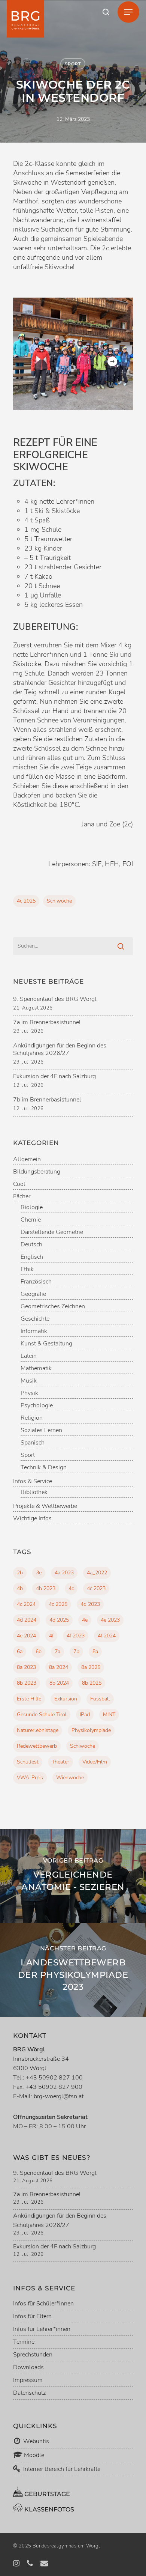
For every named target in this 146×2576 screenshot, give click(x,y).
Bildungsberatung (37, 1172)
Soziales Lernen (41, 1430)
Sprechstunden (33, 2355)
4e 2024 (26, 1636)
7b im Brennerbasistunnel (47, 1100)
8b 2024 (59, 1683)
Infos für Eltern (32, 2316)
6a (20, 1651)
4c (71, 1588)
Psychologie (37, 1406)
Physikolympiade (91, 1730)
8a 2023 (26, 1667)
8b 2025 (92, 1683)
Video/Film (95, 1762)
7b (76, 1651)
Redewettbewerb (37, 1746)
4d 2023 (90, 1604)
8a (95, 1651)
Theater (60, 1762)
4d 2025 (59, 1620)
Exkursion (66, 1699)
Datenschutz (29, 2393)
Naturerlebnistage (38, 1730)
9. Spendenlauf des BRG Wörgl (55, 999)
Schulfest (28, 1762)
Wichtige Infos (32, 1519)
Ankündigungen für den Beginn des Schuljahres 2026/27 (60, 1049)
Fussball (100, 1699)
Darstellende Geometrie (52, 1232)
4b (20, 1588)
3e (39, 1573)
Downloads (28, 2367)
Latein (29, 1356)
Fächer (22, 1197)
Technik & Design (44, 1468)
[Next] (112, 361)
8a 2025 (91, 1667)
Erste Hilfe (29, 1699)
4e (85, 1620)
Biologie (32, 1207)
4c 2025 (26, 901)
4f (51, 1636)
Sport (73, 64)
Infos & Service (33, 1481)
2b (20, 1573)
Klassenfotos (48, 2509)
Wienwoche (70, 1778)
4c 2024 (26, 1604)
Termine (24, 2342)
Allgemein (27, 1159)
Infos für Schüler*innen (43, 2304)
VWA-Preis (30, 1778)
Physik (29, 1393)
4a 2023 (64, 1573)
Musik (29, 1381)
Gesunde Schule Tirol (42, 1715)
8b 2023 (27, 1683)
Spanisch (33, 1443)
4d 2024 (27, 1620)
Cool (19, 1184)
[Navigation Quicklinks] (128, 12)
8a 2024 (59, 1667)
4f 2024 (107, 1636)
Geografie (33, 1294)
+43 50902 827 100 (54, 2078)
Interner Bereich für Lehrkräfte (62, 2469)
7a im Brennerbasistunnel (47, 1022)
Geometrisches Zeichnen (53, 1307)
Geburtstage (46, 2494)
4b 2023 (46, 1588)
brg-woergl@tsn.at (59, 2096)
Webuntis (35, 2441)
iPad (85, 1715)
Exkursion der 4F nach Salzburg (54, 1076)
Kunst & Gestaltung (46, 1344)
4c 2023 (96, 1588)
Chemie (31, 1220)
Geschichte (35, 1319)
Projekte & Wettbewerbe (45, 1506)
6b (39, 1651)
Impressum (28, 2380)
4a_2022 (97, 1573)
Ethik (27, 1269)
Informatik (34, 1331)
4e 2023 (110, 1620)
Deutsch (31, 1245)
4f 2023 (76, 1636)
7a (57, 1651)
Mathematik (36, 1368)
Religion (32, 1418)
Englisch (32, 1257)
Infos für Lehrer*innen (42, 2329)
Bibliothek (34, 1492)
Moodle (33, 2455)
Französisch (36, 1282)
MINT (109, 1715)
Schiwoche (59, 901)
